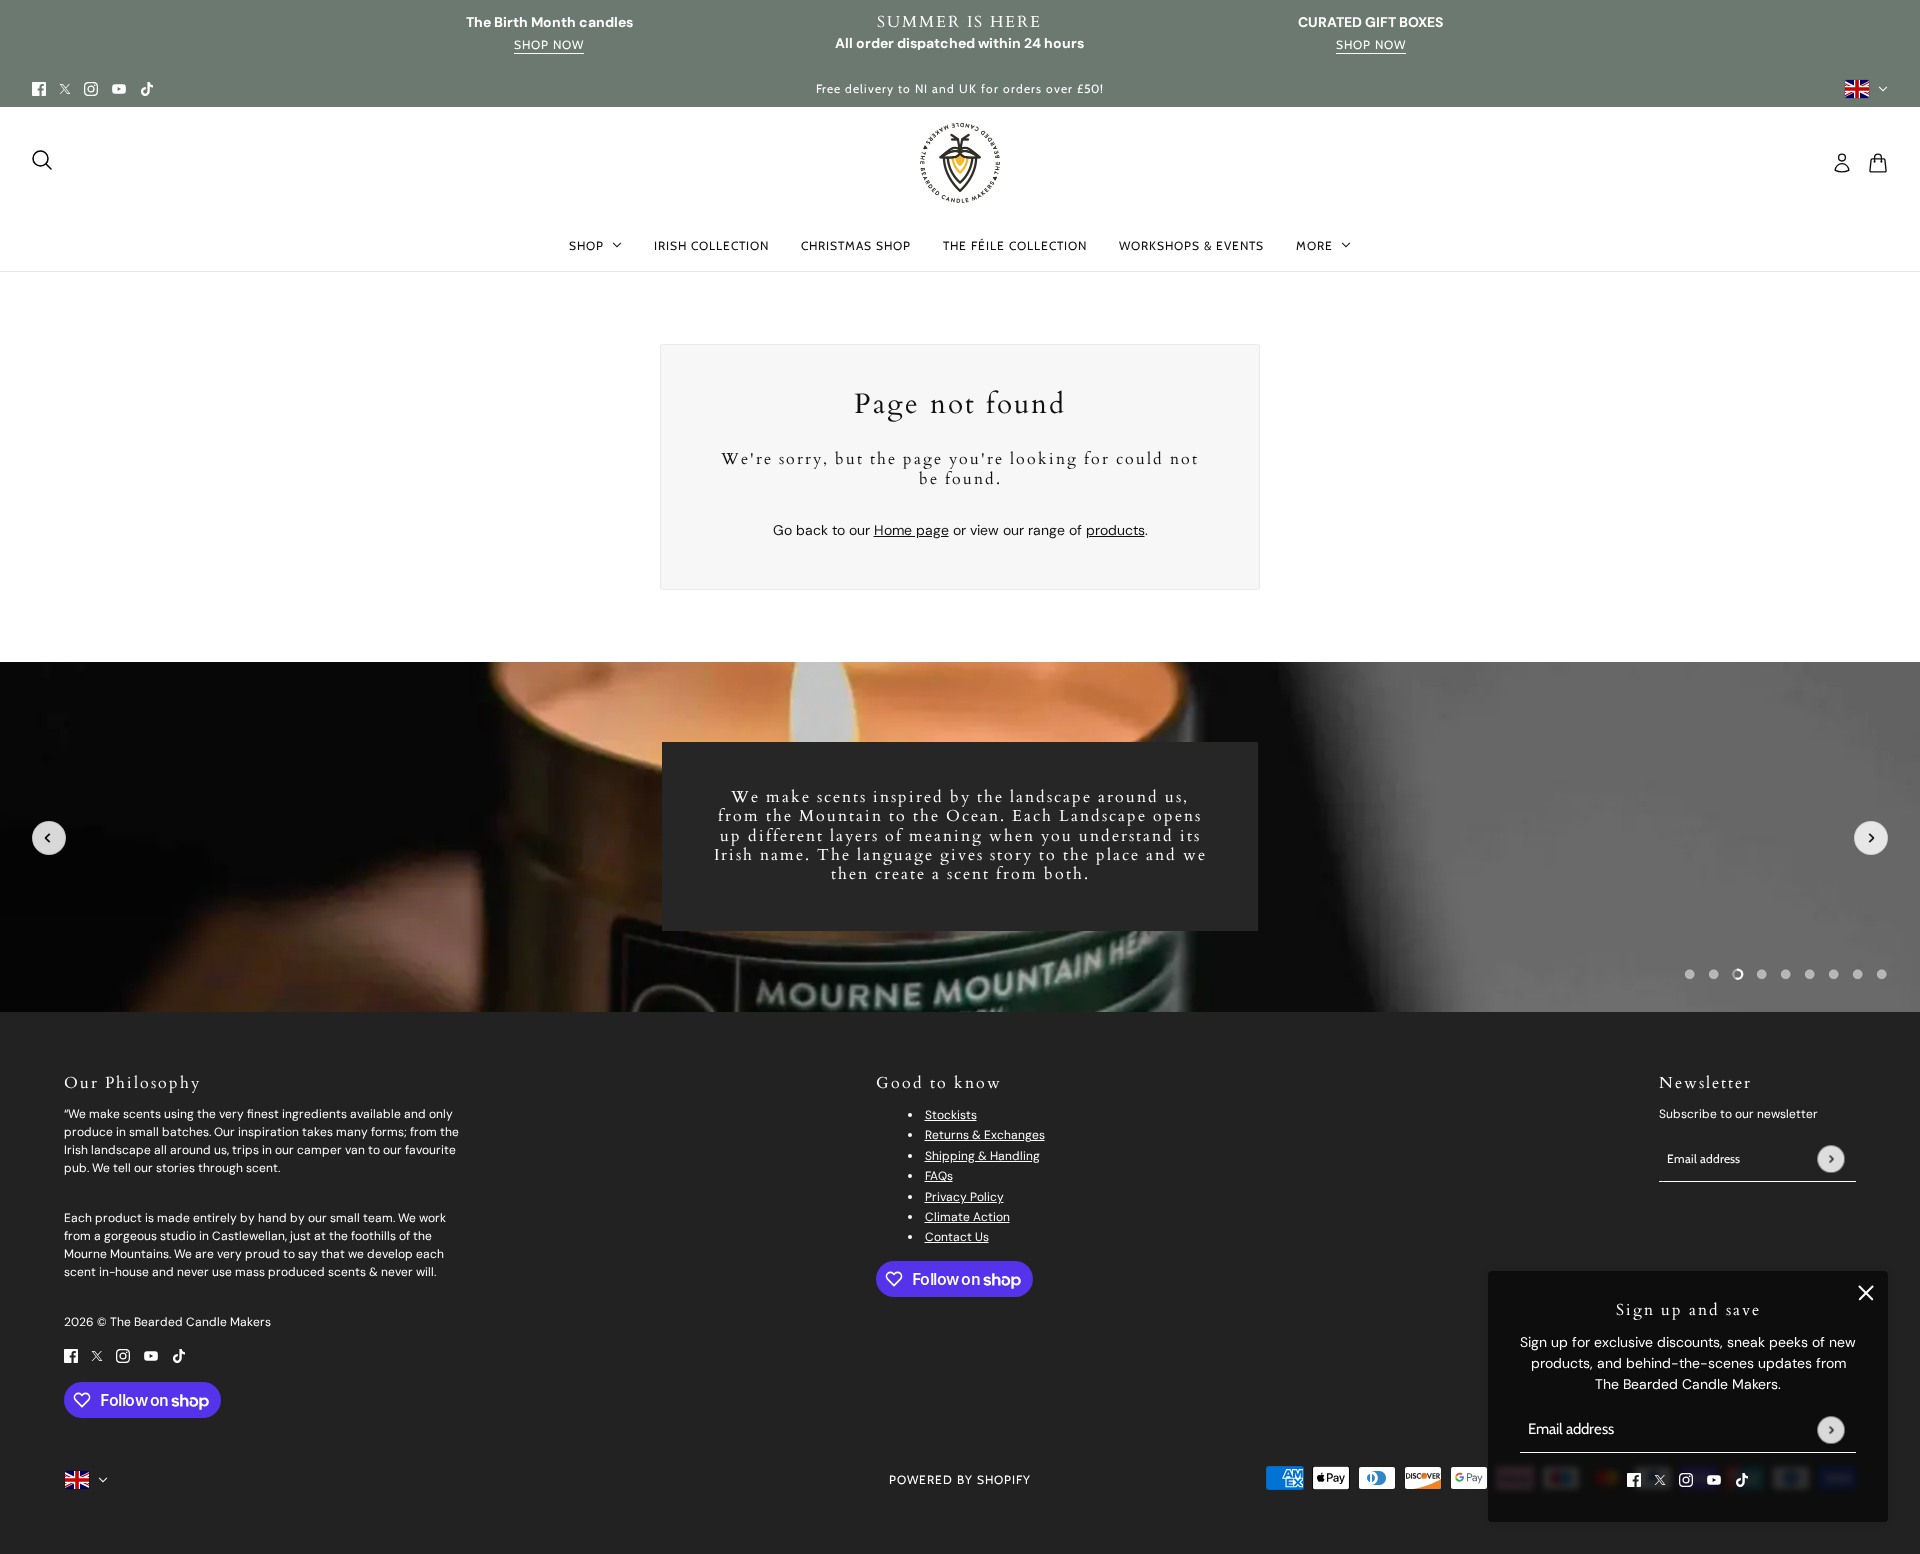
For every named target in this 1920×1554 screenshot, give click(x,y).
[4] (1786, 974)
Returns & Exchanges (985, 1135)
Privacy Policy (964, 1197)
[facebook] (39, 88)
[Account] (1842, 163)
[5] (1810, 974)
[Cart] (1878, 163)
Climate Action (967, 1217)
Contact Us (957, 1237)
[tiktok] (147, 88)
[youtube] (119, 88)
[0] (1690, 974)
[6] (1834, 974)
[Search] (42, 160)
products (1115, 530)
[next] (1871, 838)
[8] (1882, 974)
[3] (1762, 974)
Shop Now (549, 45)
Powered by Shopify (960, 1479)
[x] (65, 88)
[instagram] (91, 88)
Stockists (951, 1115)
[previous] (49, 838)
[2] (1738, 974)
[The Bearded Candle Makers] (960, 163)
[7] (1858, 974)
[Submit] (1830, 1429)
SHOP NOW (1371, 45)
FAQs (939, 1176)
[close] (1866, 1293)
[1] (1714, 974)
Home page (911, 530)
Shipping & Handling (982, 1156)
